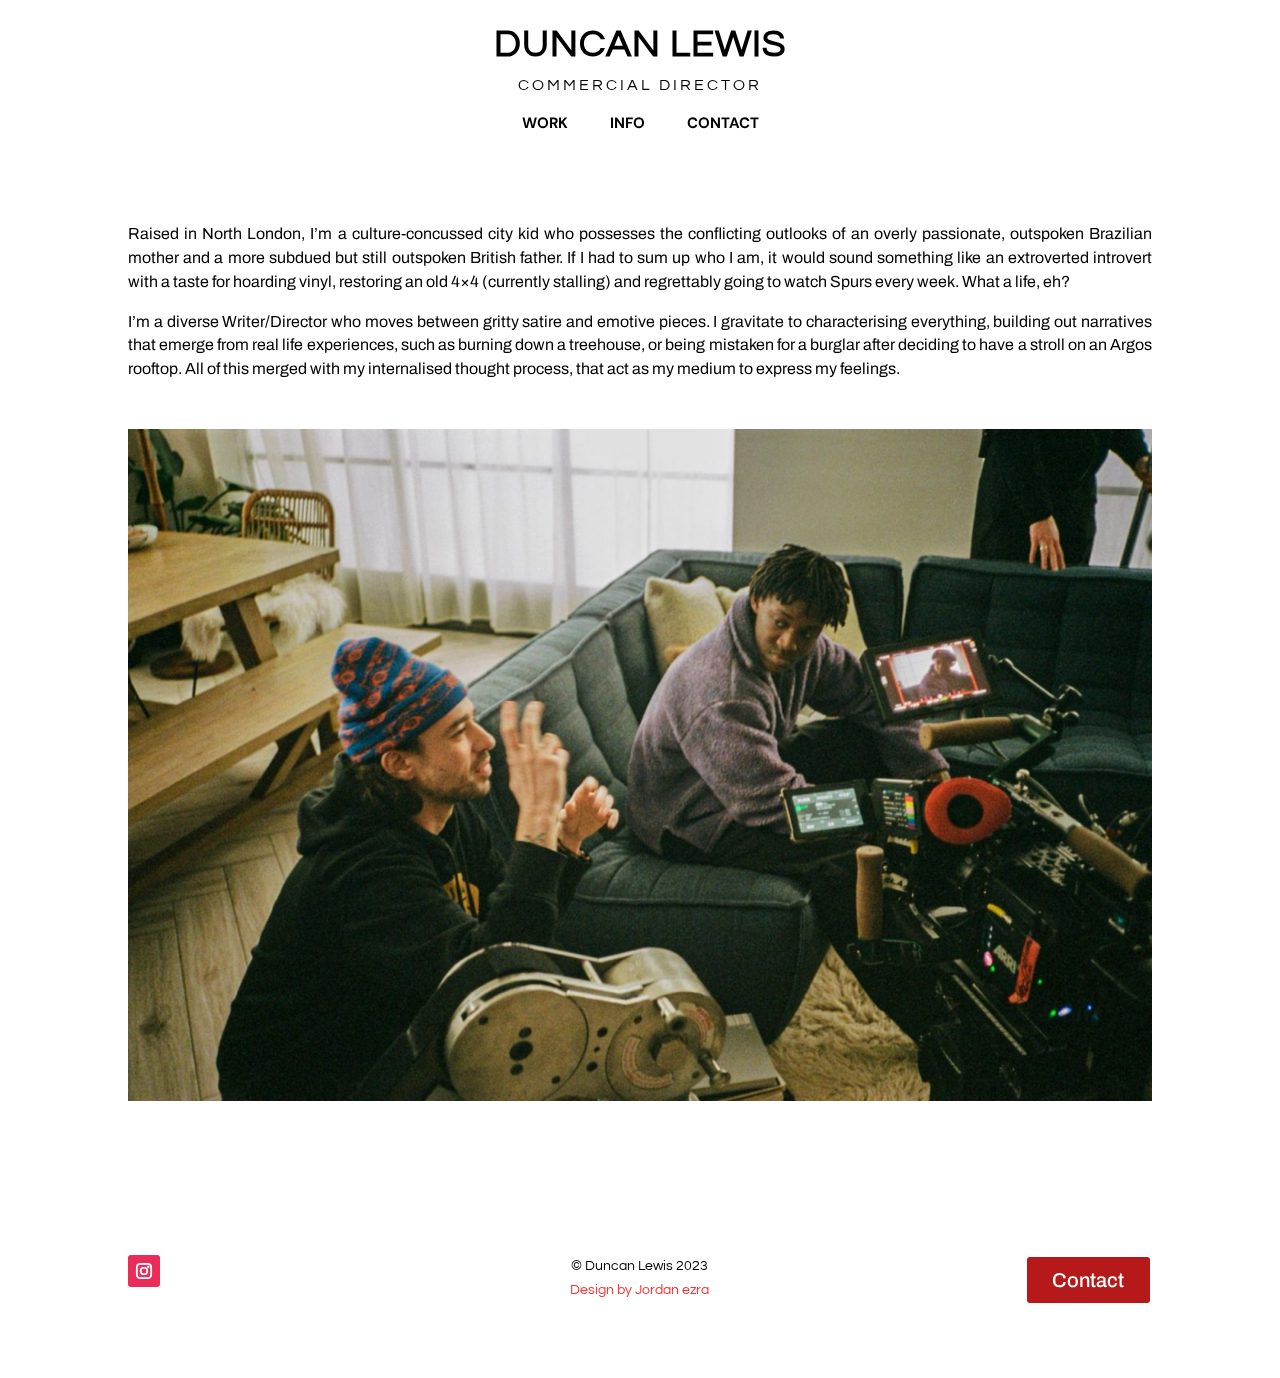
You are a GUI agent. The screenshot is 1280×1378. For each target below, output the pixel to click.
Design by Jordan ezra (639, 1290)
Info (627, 123)
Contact (723, 123)
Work (545, 123)
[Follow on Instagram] (144, 1271)
